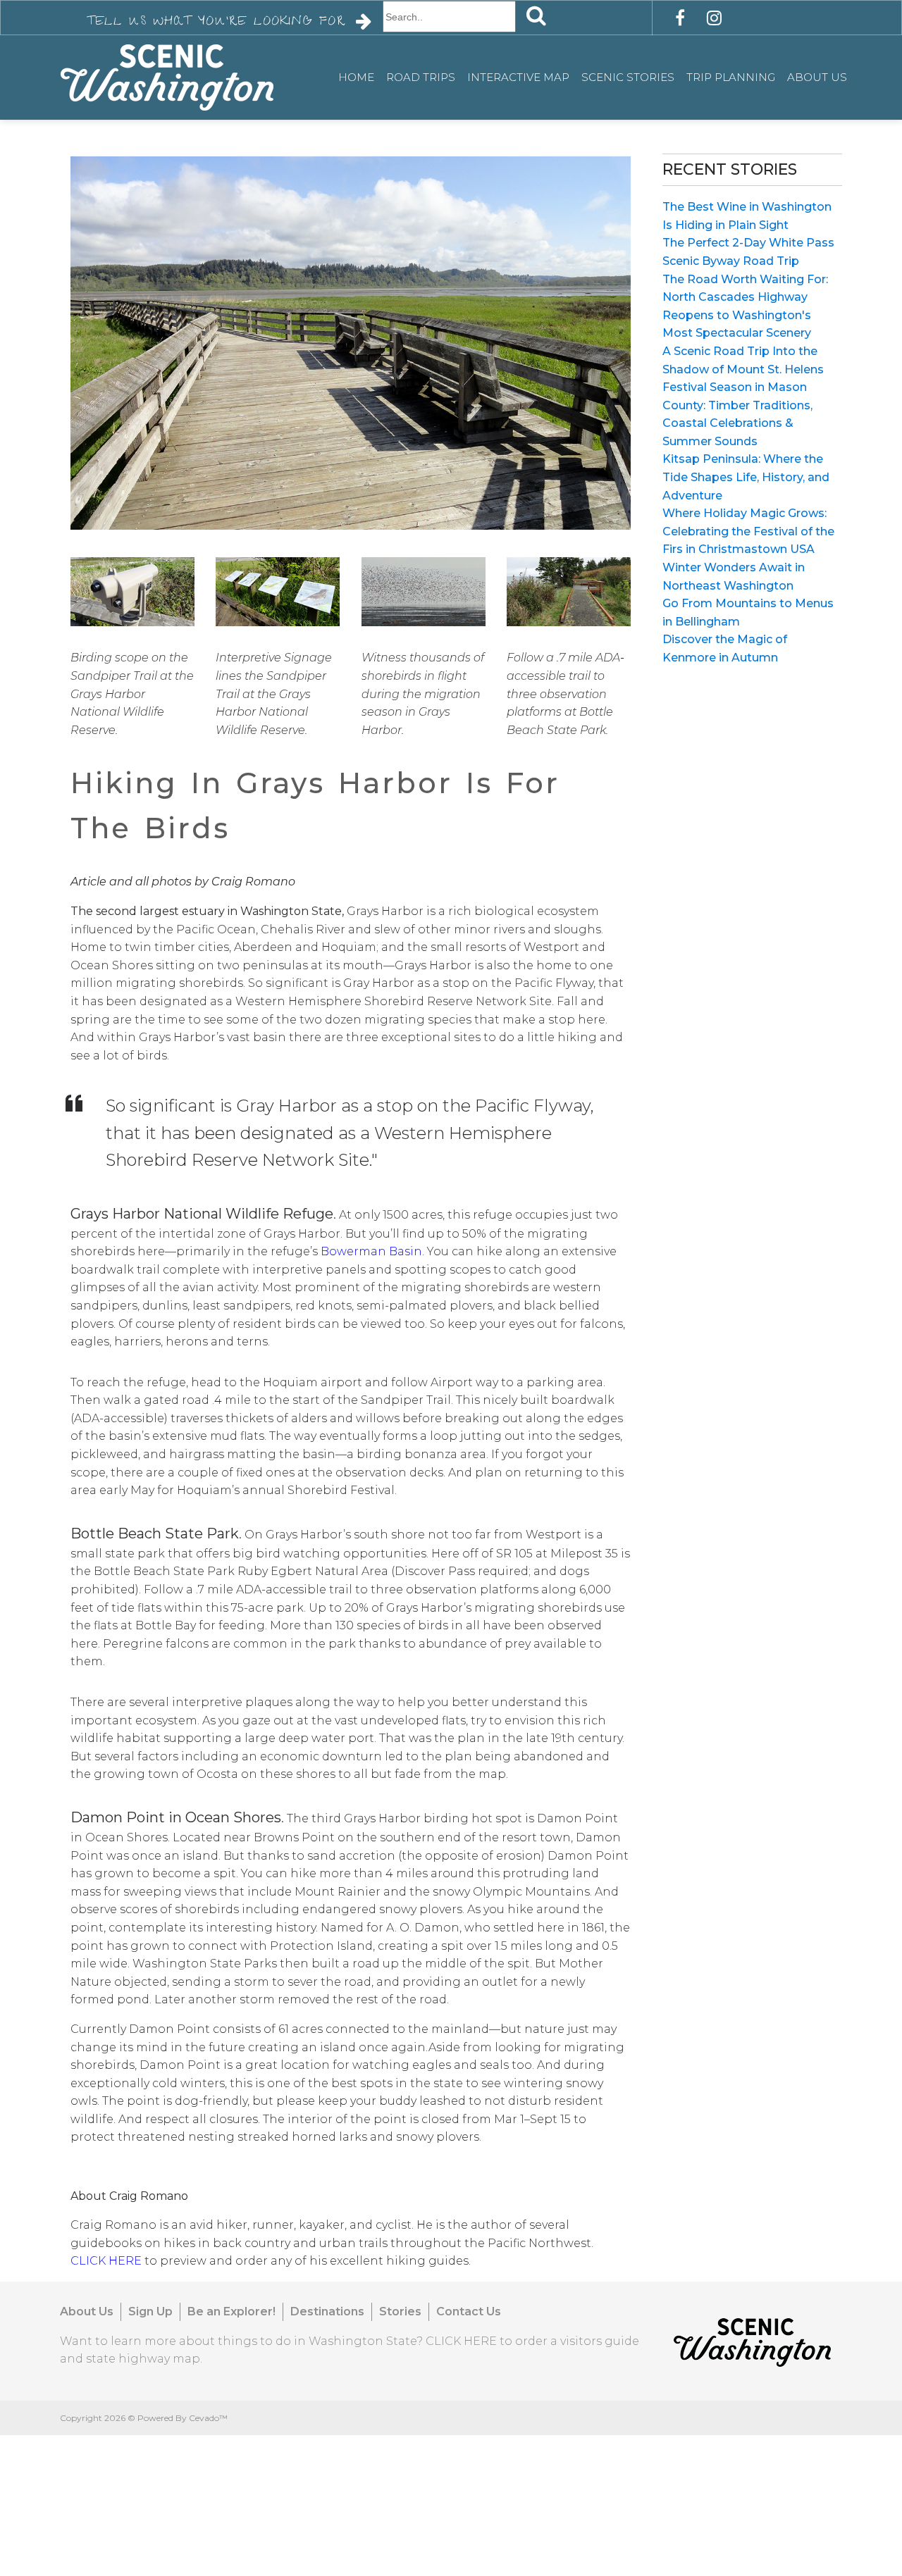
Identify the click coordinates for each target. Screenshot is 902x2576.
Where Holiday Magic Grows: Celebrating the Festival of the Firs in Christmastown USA (748, 531)
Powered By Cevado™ (183, 2418)
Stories (400, 2311)
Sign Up (150, 2311)
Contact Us (469, 2311)
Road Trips (421, 77)
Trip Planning (731, 77)
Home (356, 77)
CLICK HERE (461, 2341)
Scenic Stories (628, 77)
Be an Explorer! (231, 2311)
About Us (817, 77)
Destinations (327, 2311)
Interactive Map (518, 77)
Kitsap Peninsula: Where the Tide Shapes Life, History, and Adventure (746, 477)
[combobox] (449, 17)
